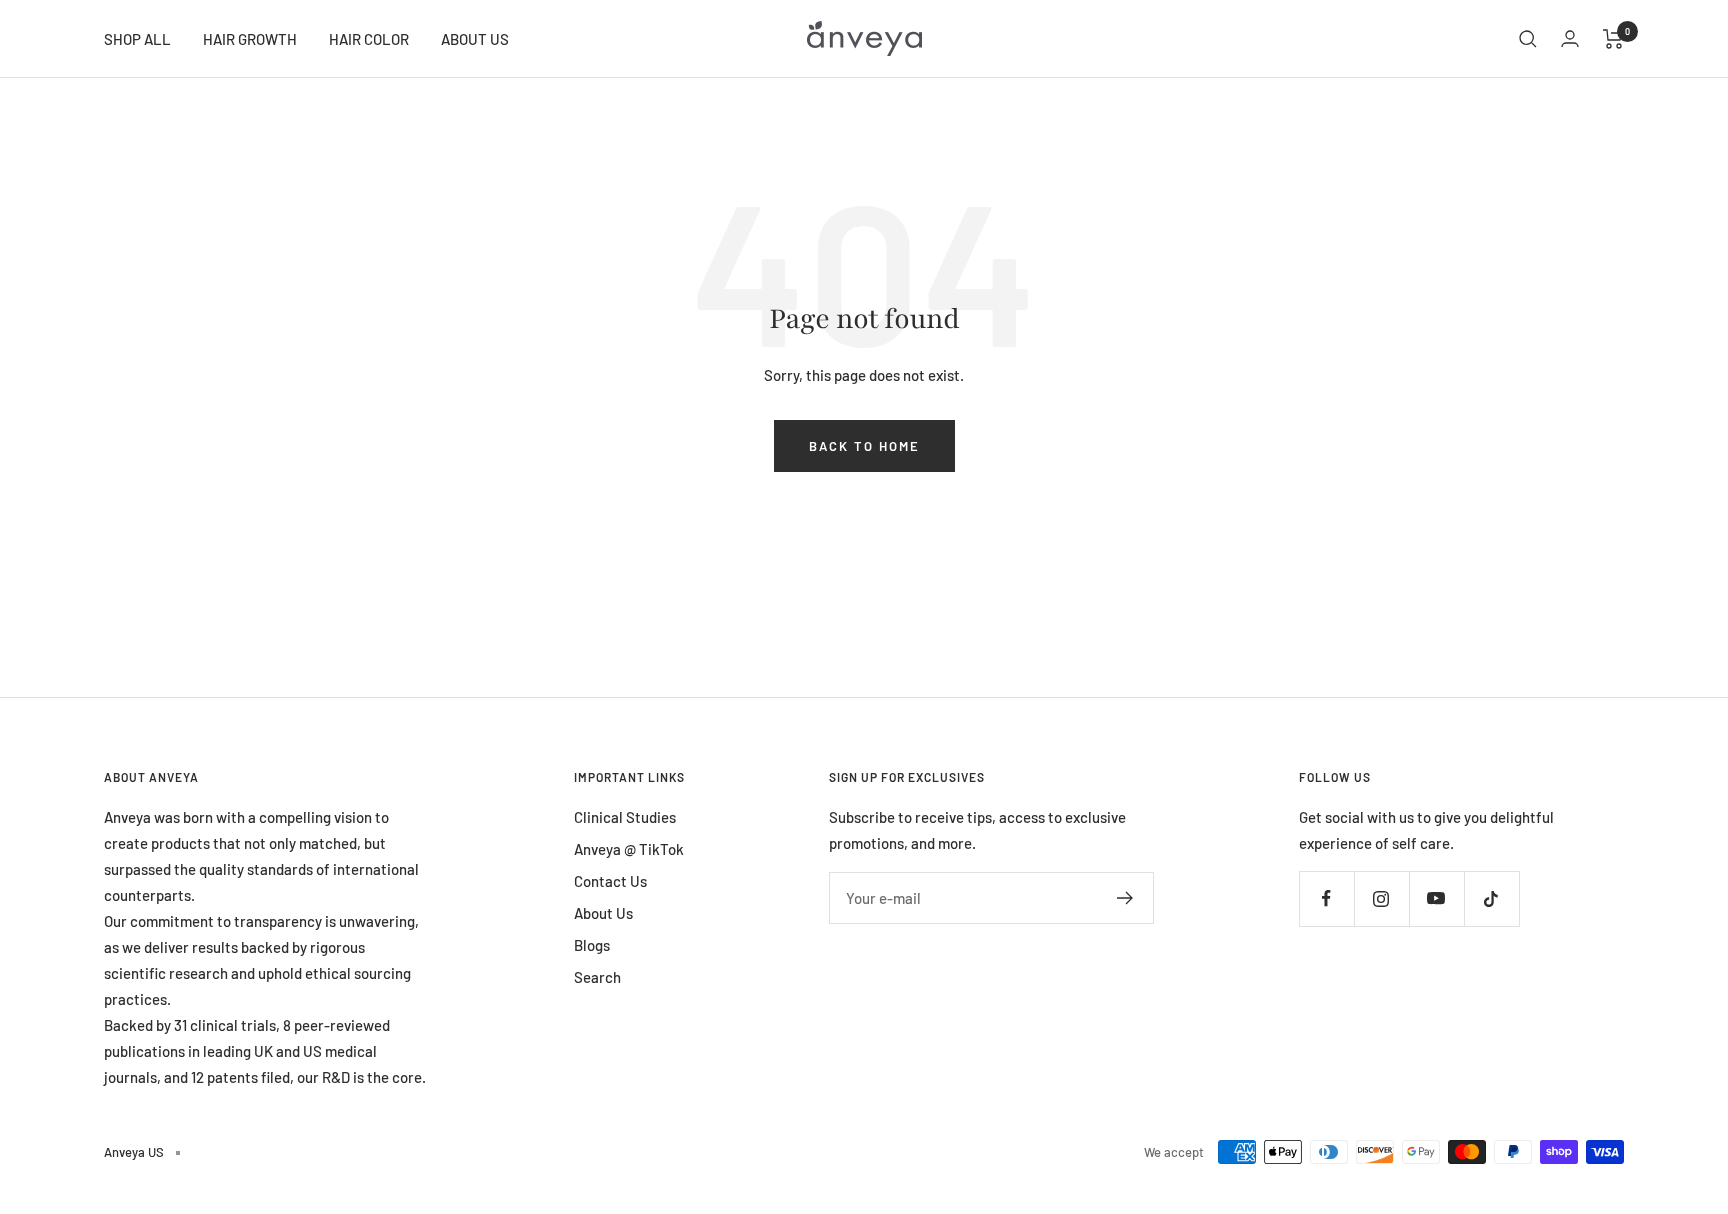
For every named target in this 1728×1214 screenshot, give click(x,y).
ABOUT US (475, 39)
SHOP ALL (137, 39)
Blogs (592, 945)
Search (597, 977)
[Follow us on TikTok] (1491, 898)
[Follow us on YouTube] (1436, 898)
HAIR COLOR (369, 39)
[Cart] (1613, 39)
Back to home (864, 446)
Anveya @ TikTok (629, 849)
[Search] (1528, 39)
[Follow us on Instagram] (1381, 898)
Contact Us (610, 881)
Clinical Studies (625, 817)
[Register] (1125, 898)
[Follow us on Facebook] (1326, 898)
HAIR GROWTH (250, 39)
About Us (603, 913)
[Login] (1570, 38)
